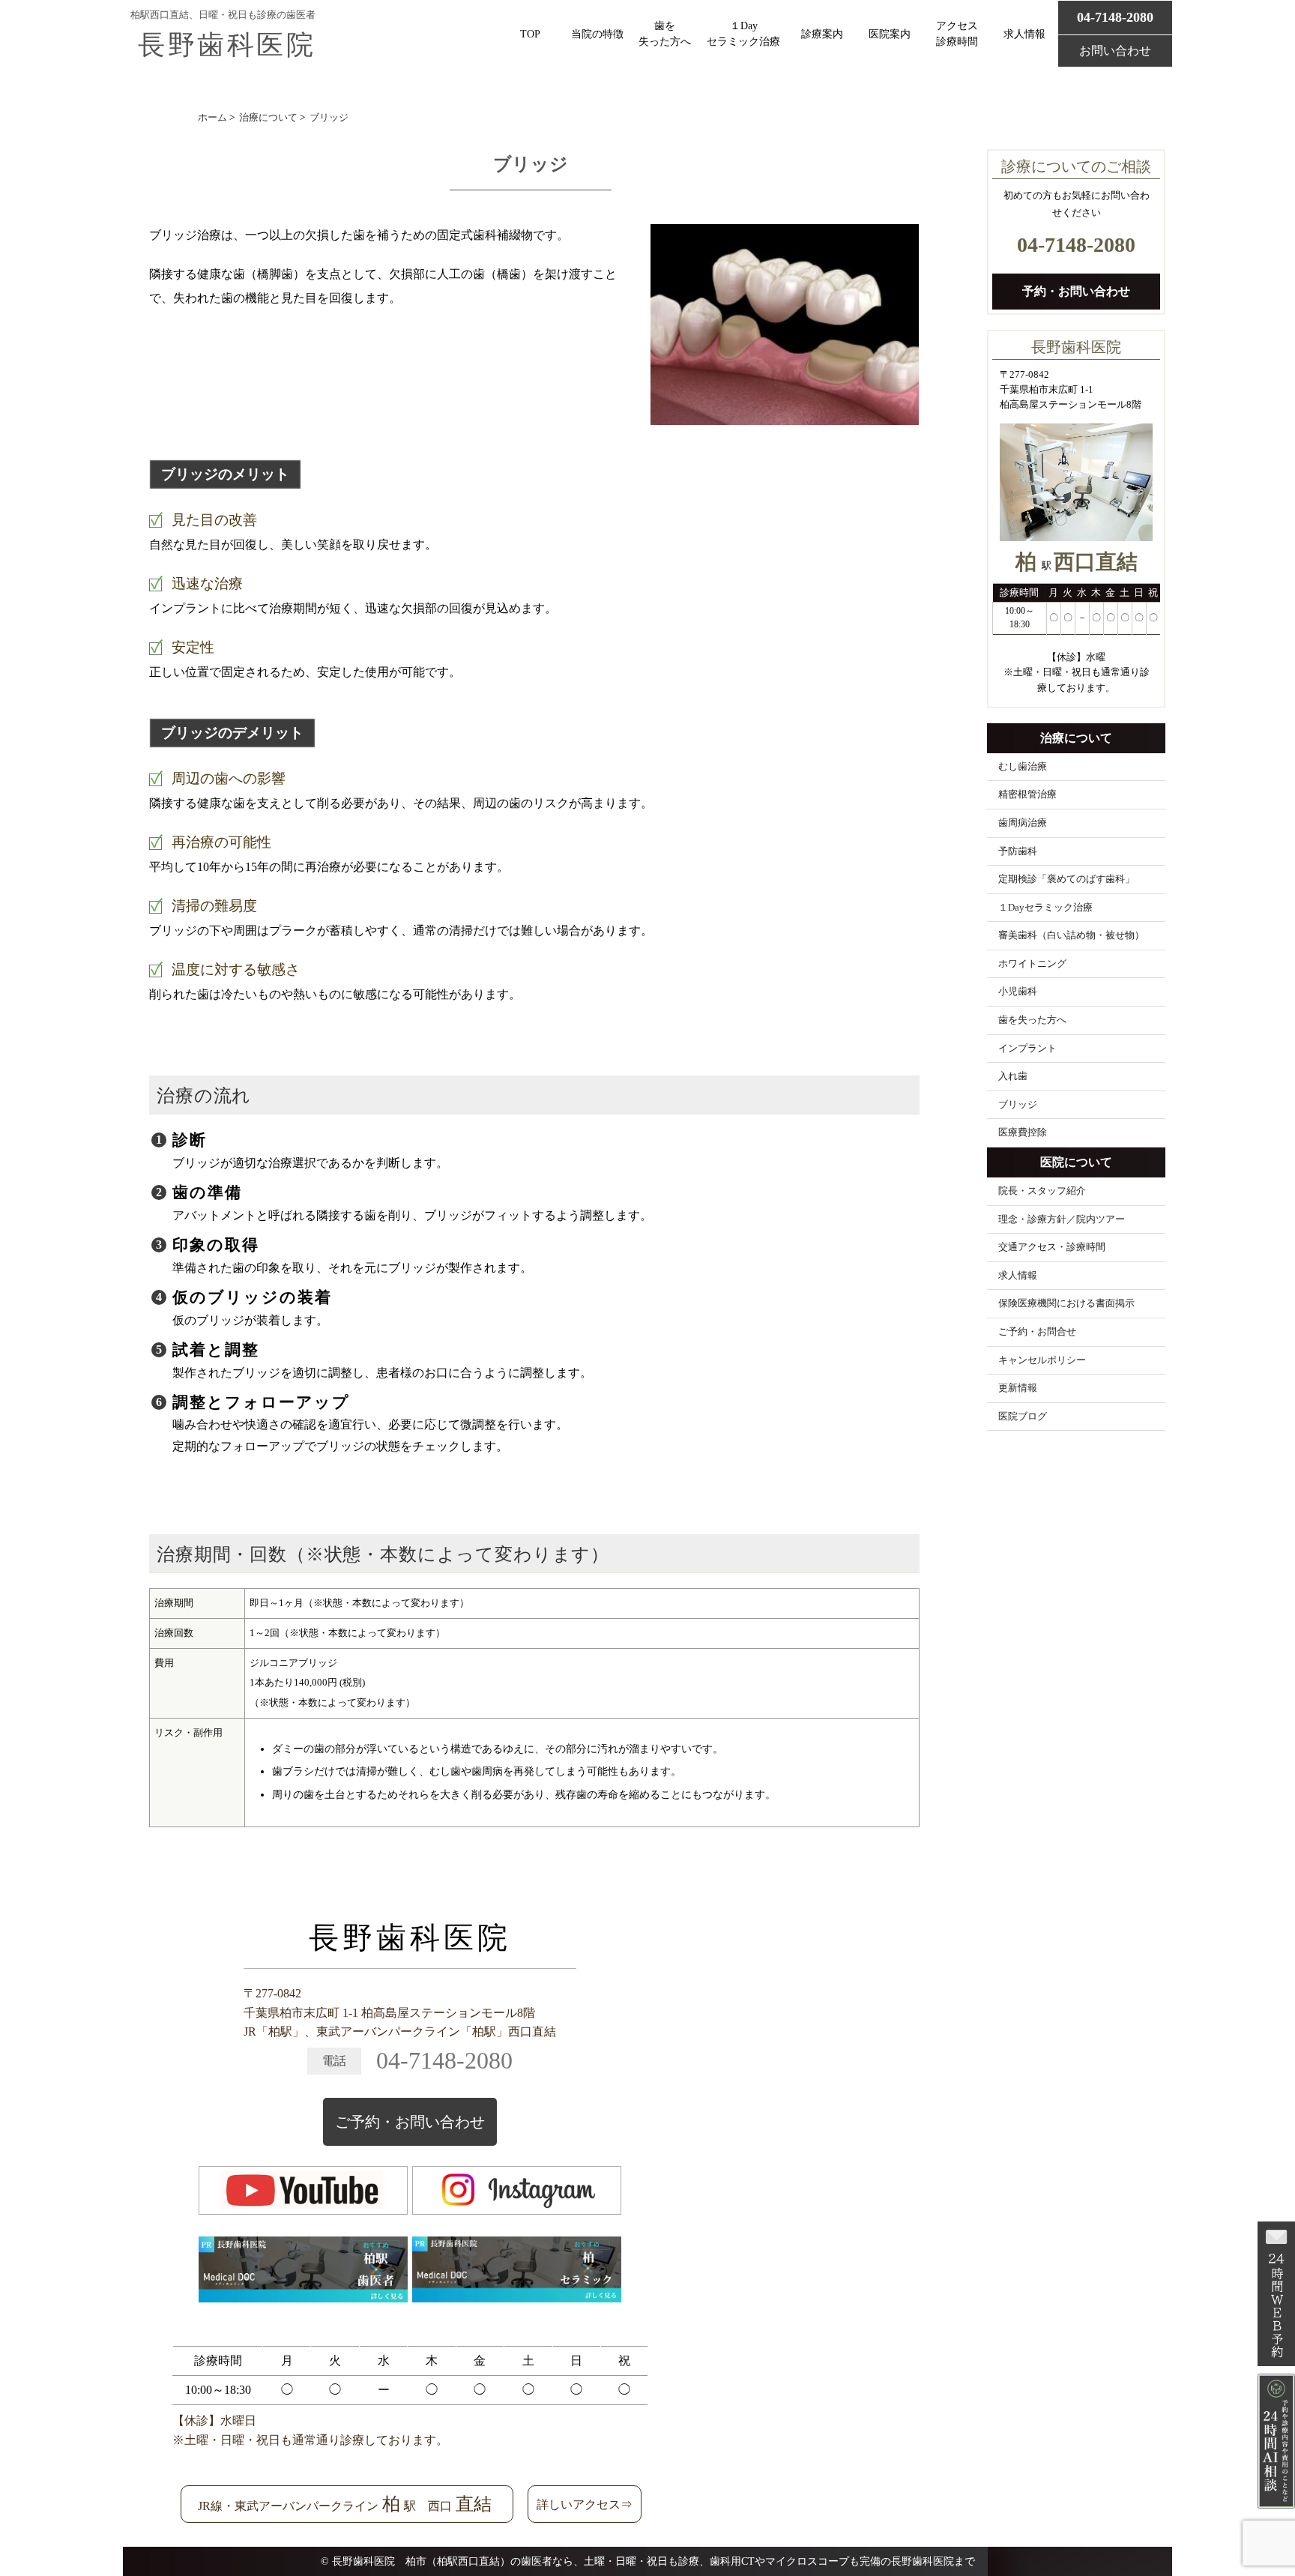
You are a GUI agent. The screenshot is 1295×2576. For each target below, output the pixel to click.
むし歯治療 (1023, 767)
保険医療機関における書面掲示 (1066, 1303)
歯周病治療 (1023, 823)
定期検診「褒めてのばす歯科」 (1066, 879)
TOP (530, 34)
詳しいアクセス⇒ (585, 2504)
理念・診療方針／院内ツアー (1062, 1219)
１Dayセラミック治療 (743, 34)
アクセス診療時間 (957, 34)
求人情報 (1024, 34)
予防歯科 (1018, 851)
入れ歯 (1013, 1076)
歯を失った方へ (665, 34)
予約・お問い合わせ (1076, 291)
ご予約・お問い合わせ (410, 2122)
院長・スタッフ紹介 (1042, 1191)
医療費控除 (1023, 1132)
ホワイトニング (1032, 964)
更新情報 (1018, 1388)
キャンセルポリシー (1042, 1360)
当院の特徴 (597, 34)
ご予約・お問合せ (1037, 1332)
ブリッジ (1018, 1105)
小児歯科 (1018, 992)
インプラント (1027, 1049)
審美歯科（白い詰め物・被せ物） (1071, 935)
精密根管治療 (1027, 794)
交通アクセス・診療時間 (1052, 1247)
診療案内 (822, 34)
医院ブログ (1023, 1417)
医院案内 (890, 34)
